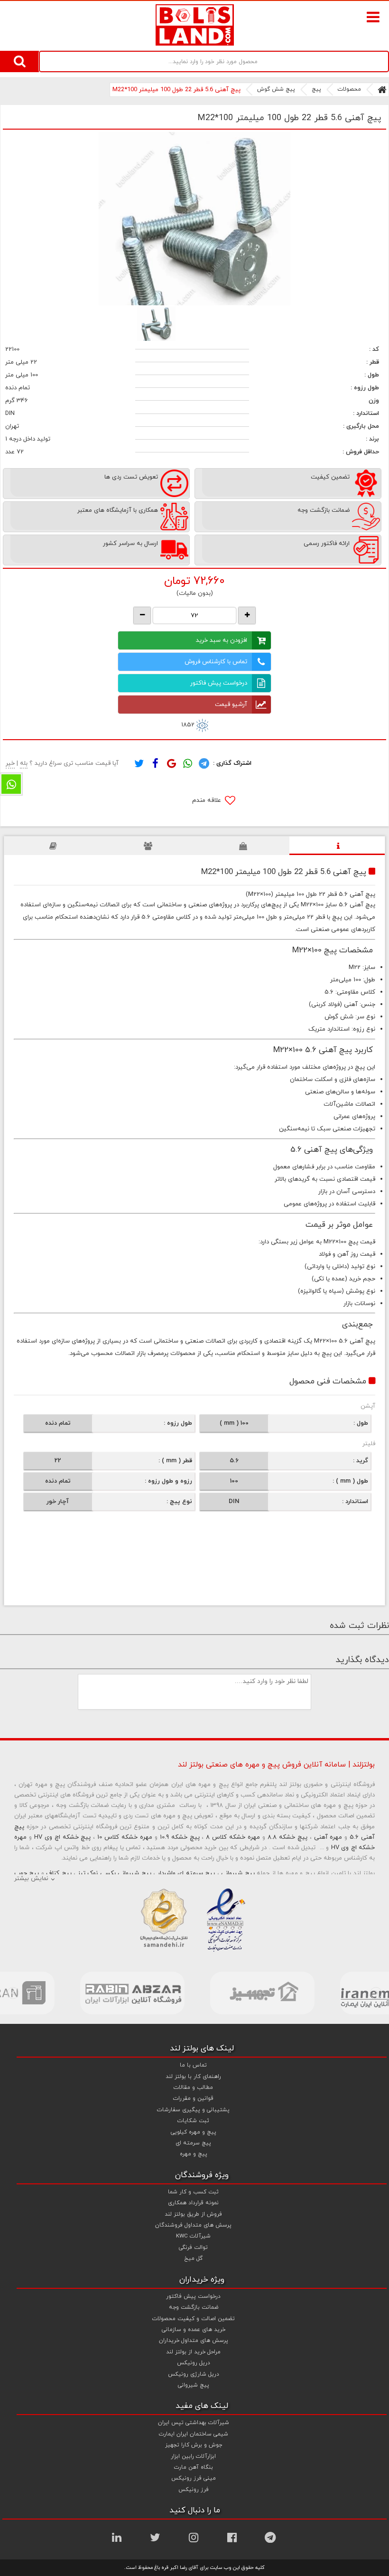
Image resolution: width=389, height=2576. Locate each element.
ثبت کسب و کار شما (193, 2192)
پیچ (316, 89)
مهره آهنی (328, 1837)
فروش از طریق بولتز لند (193, 2214)
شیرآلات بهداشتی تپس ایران (194, 2423)
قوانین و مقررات (193, 2098)
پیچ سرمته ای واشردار (186, 1873)
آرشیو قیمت (231, 705)
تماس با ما (193, 2065)
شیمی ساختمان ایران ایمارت (194, 2434)
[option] (194, 219)
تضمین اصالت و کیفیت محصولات (194, 2319)
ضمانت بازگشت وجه (194, 2307)
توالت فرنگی (193, 2247)
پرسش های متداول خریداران (194, 2341)
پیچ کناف (59, 1873)
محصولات (349, 89)
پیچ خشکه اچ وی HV (63, 1837)
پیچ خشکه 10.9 (180, 1837)
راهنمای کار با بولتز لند (193, 2077)
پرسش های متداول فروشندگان (193, 2225)
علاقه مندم (208, 800)
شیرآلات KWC (193, 2236)
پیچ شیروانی (238, 1873)
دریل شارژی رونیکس (194, 2374)
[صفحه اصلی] (382, 90)
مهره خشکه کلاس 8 (233, 1837)
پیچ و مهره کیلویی (194, 2132)
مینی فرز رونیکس (194, 2478)
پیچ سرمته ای (193, 2143)
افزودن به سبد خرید (222, 640)
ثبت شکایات (193, 2121)
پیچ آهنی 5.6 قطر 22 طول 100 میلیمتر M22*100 (176, 90)
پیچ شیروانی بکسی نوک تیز (115, 1873)
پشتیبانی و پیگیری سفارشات (193, 2110)
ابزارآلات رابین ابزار (193, 2456)
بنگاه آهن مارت (194, 2467)
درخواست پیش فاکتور (219, 683)
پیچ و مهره (194, 2154)
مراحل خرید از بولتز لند (193, 2352)
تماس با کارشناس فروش (216, 662)
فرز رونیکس (194, 2490)
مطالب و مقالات (193, 2087)
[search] (19, 61)
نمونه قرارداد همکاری (193, 2203)
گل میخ (193, 2258)
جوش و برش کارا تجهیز (194, 2445)
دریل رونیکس (194, 2363)
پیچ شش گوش (276, 89)
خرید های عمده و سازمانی (194, 2330)
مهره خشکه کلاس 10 (125, 1837)
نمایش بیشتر (31, 1879)
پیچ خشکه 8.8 (287, 1837)
